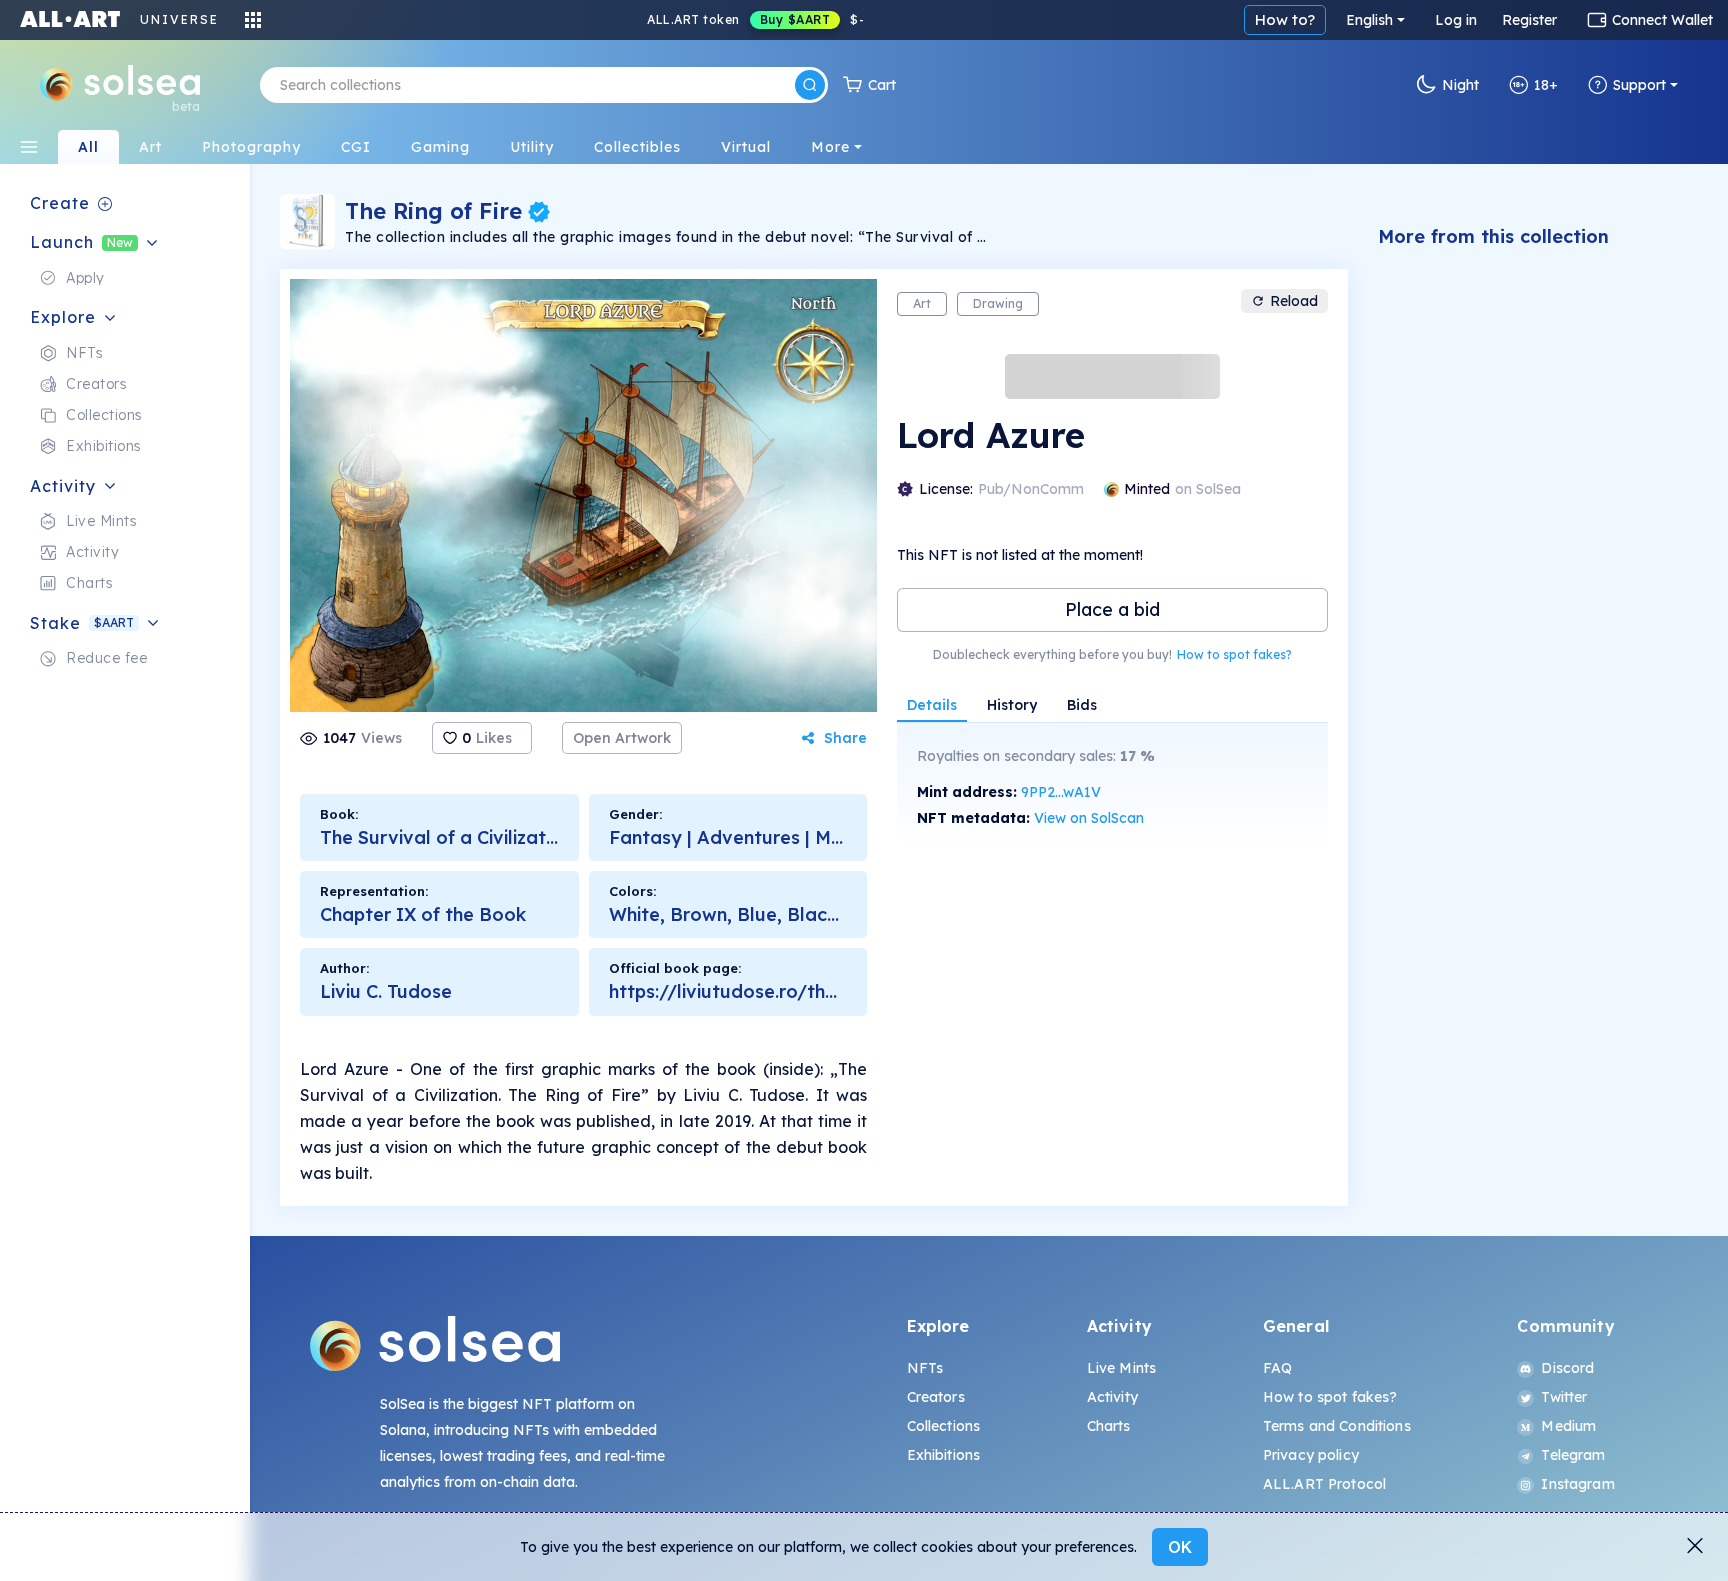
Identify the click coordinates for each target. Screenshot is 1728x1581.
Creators (936, 1397)
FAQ (1277, 1368)
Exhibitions (944, 1455)
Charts (1109, 1426)
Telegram (1573, 1455)
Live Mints (1121, 1368)
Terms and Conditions (1337, 1426)
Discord (1567, 1368)
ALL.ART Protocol (1324, 1484)
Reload (1294, 301)
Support (1639, 85)
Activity (1112, 1397)
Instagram (1577, 1484)
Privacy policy (1311, 1455)
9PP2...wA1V (1061, 792)
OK (1180, 1547)
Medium (1568, 1426)
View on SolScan (1089, 818)
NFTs (925, 1368)
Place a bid (1112, 609)
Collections (944, 1426)
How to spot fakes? (1234, 654)
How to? (1285, 19)
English (1369, 20)
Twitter (1564, 1397)
